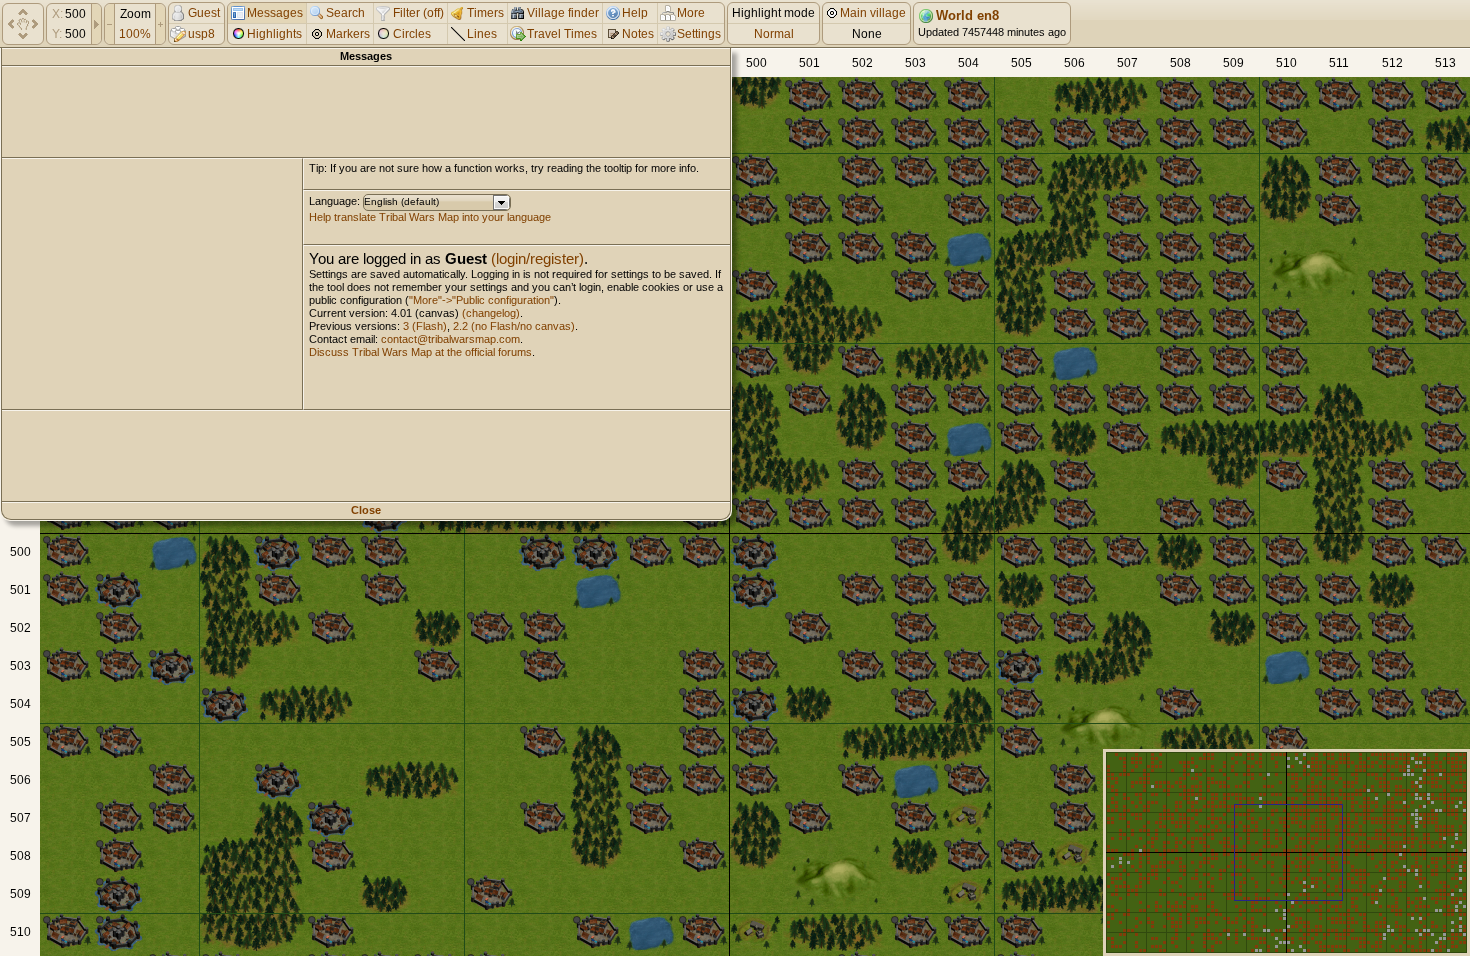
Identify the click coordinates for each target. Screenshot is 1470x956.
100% (135, 34)
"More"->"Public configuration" (481, 300)
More (691, 13)
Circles (412, 34)
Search (345, 13)
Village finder (563, 13)
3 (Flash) (425, 326)
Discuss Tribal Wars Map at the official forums (420, 352)
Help (635, 13)
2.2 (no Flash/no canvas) (514, 326)
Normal (774, 34)
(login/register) (537, 258)
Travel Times (562, 34)
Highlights (274, 34)
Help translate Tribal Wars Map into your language (430, 217)
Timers (485, 13)
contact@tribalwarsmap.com (450, 339)
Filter (408, 13)
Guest (204, 13)
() (433, 13)
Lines (482, 34)
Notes (638, 34)
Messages (275, 13)
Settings (699, 34)
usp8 (201, 34)
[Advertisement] (366, 112)
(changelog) (491, 313)
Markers (348, 34)
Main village (871, 13)
